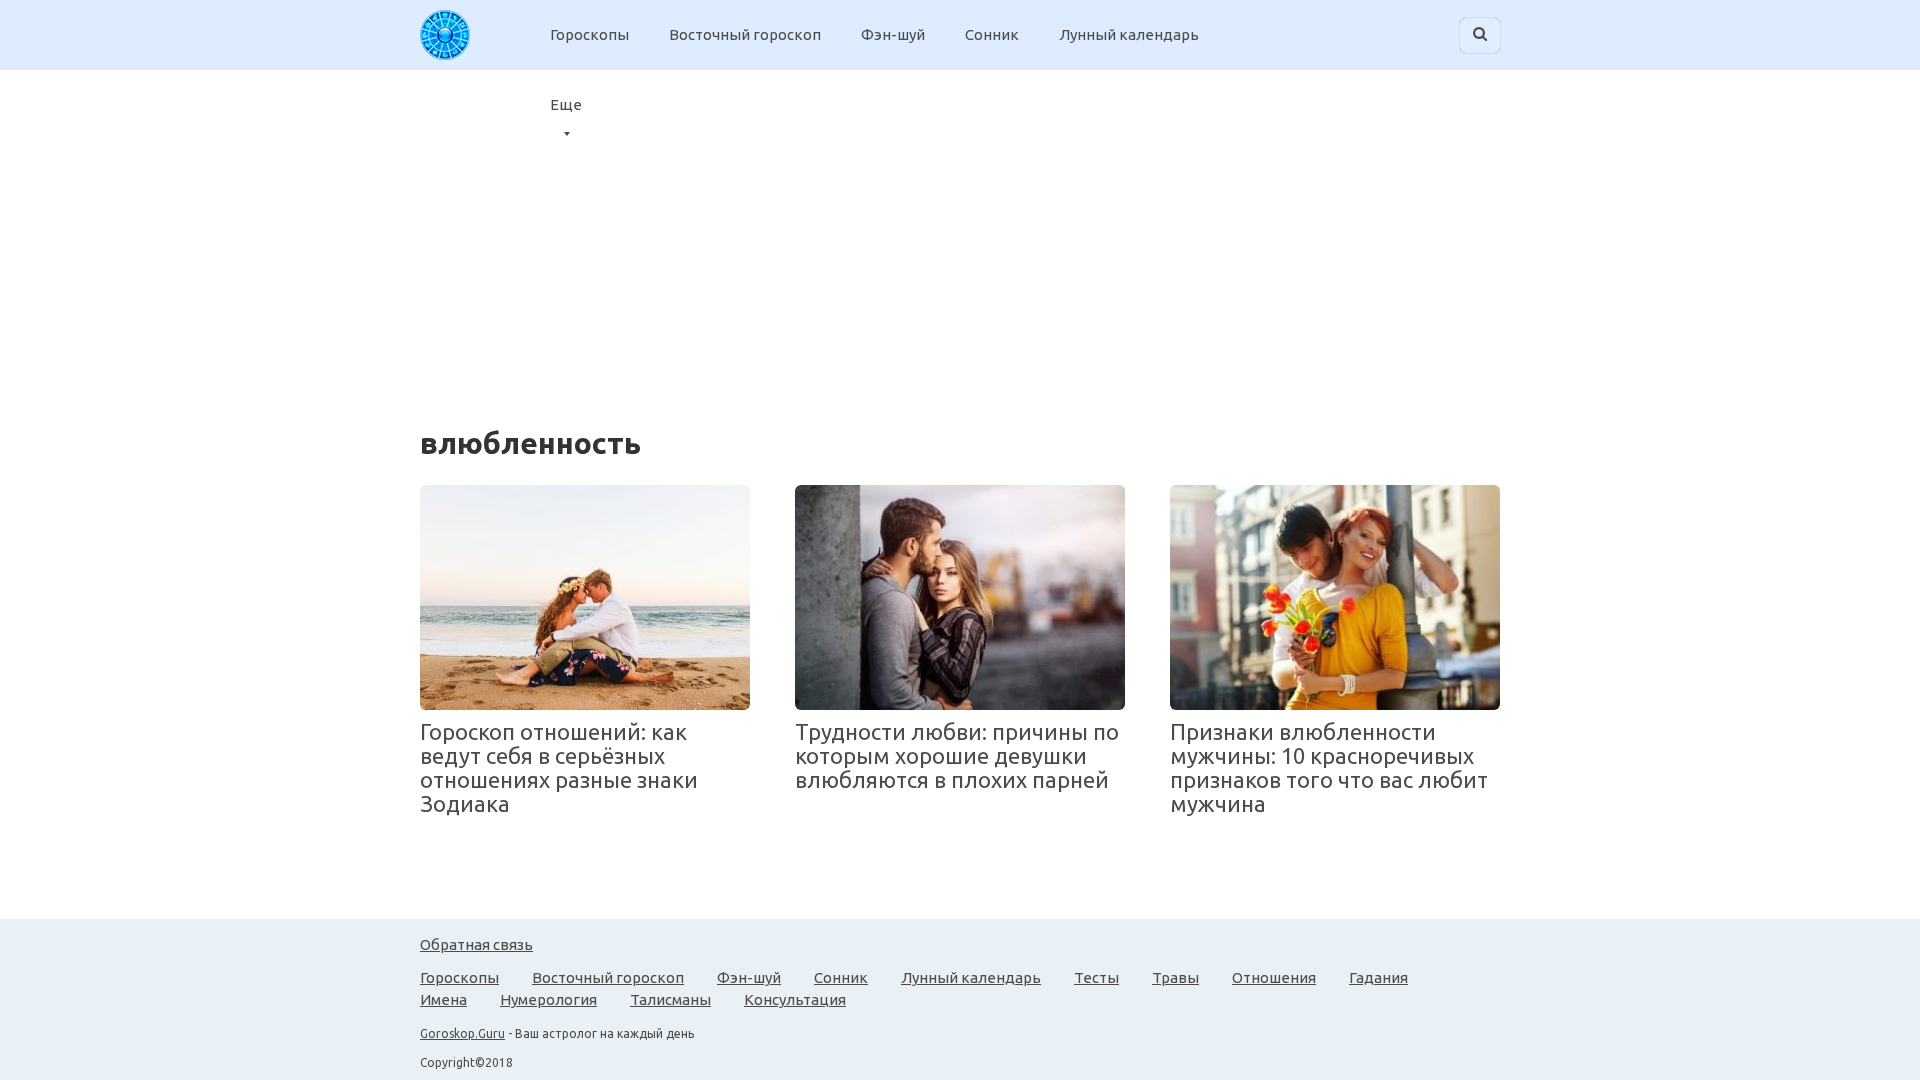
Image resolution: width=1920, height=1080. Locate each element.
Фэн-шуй (893, 34)
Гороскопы (589, 34)
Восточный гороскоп (745, 34)
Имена (443, 999)
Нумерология (548, 999)
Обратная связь (476, 944)
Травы (1175, 977)
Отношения (1274, 977)
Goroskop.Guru (462, 1033)
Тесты (1096, 977)
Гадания (1378, 977)
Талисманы (670, 999)
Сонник (992, 34)
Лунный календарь (1129, 34)
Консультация (795, 999)
